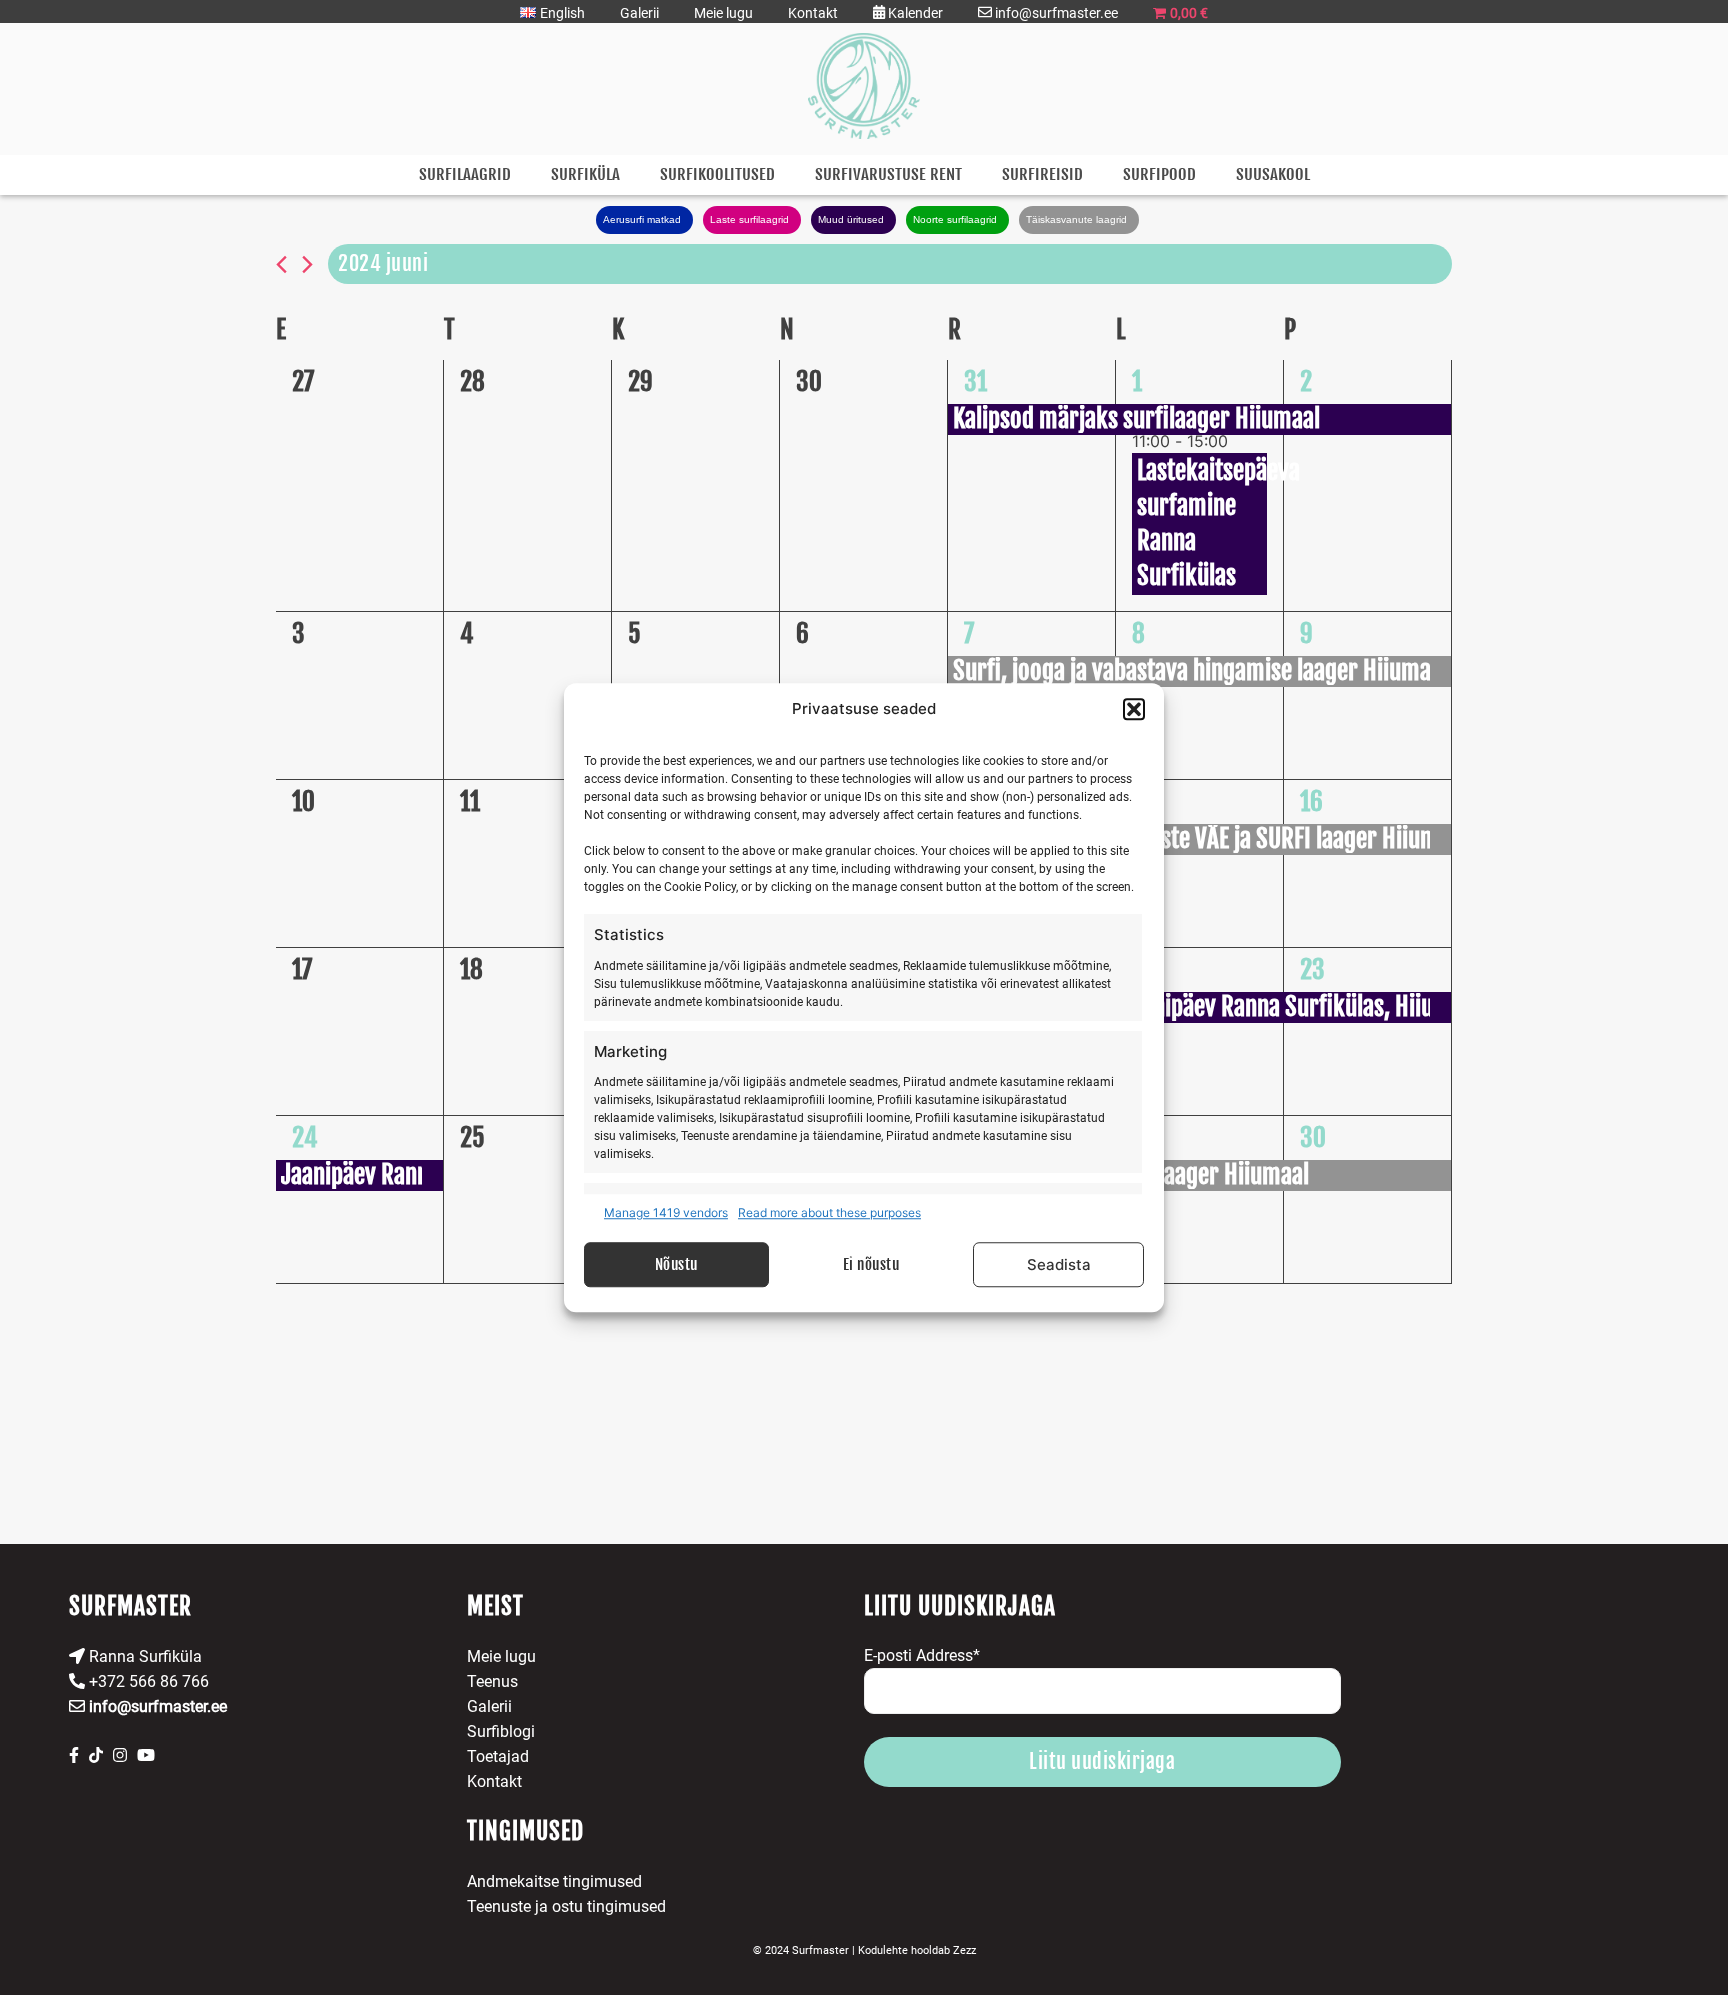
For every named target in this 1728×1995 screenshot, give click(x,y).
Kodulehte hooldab (917, 1950)
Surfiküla (585, 174)
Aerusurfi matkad (642, 219)
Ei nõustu (871, 1264)
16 (1311, 801)
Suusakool (1273, 174)
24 (304, 1137)
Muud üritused (851, 219)
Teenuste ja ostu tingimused (566, 1906)
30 (1313, 1137)
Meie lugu (723, 13)
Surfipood (1159, 174)
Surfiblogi (501, 1731)
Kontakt (813, 13)
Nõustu (676, 1264)
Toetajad (498, 1756)
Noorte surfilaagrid (955, 219)
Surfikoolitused (717, 174)
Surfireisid (1042, 174)
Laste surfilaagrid (749, 219)
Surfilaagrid (465, 174)
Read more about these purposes (829, 1212)
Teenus (492, 1681)
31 (975, 381)
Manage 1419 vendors (666, 1212)
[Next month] (307, 264)
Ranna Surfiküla (143, 1656)
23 (1312, 969)
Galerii (639, 13)
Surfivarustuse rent (888, 174)
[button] (1134, 709)
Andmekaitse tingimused (554, 1881)
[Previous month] (281, 264)
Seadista (1059, 1264)
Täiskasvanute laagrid (1076, 219)
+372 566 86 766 (147, 1681)
